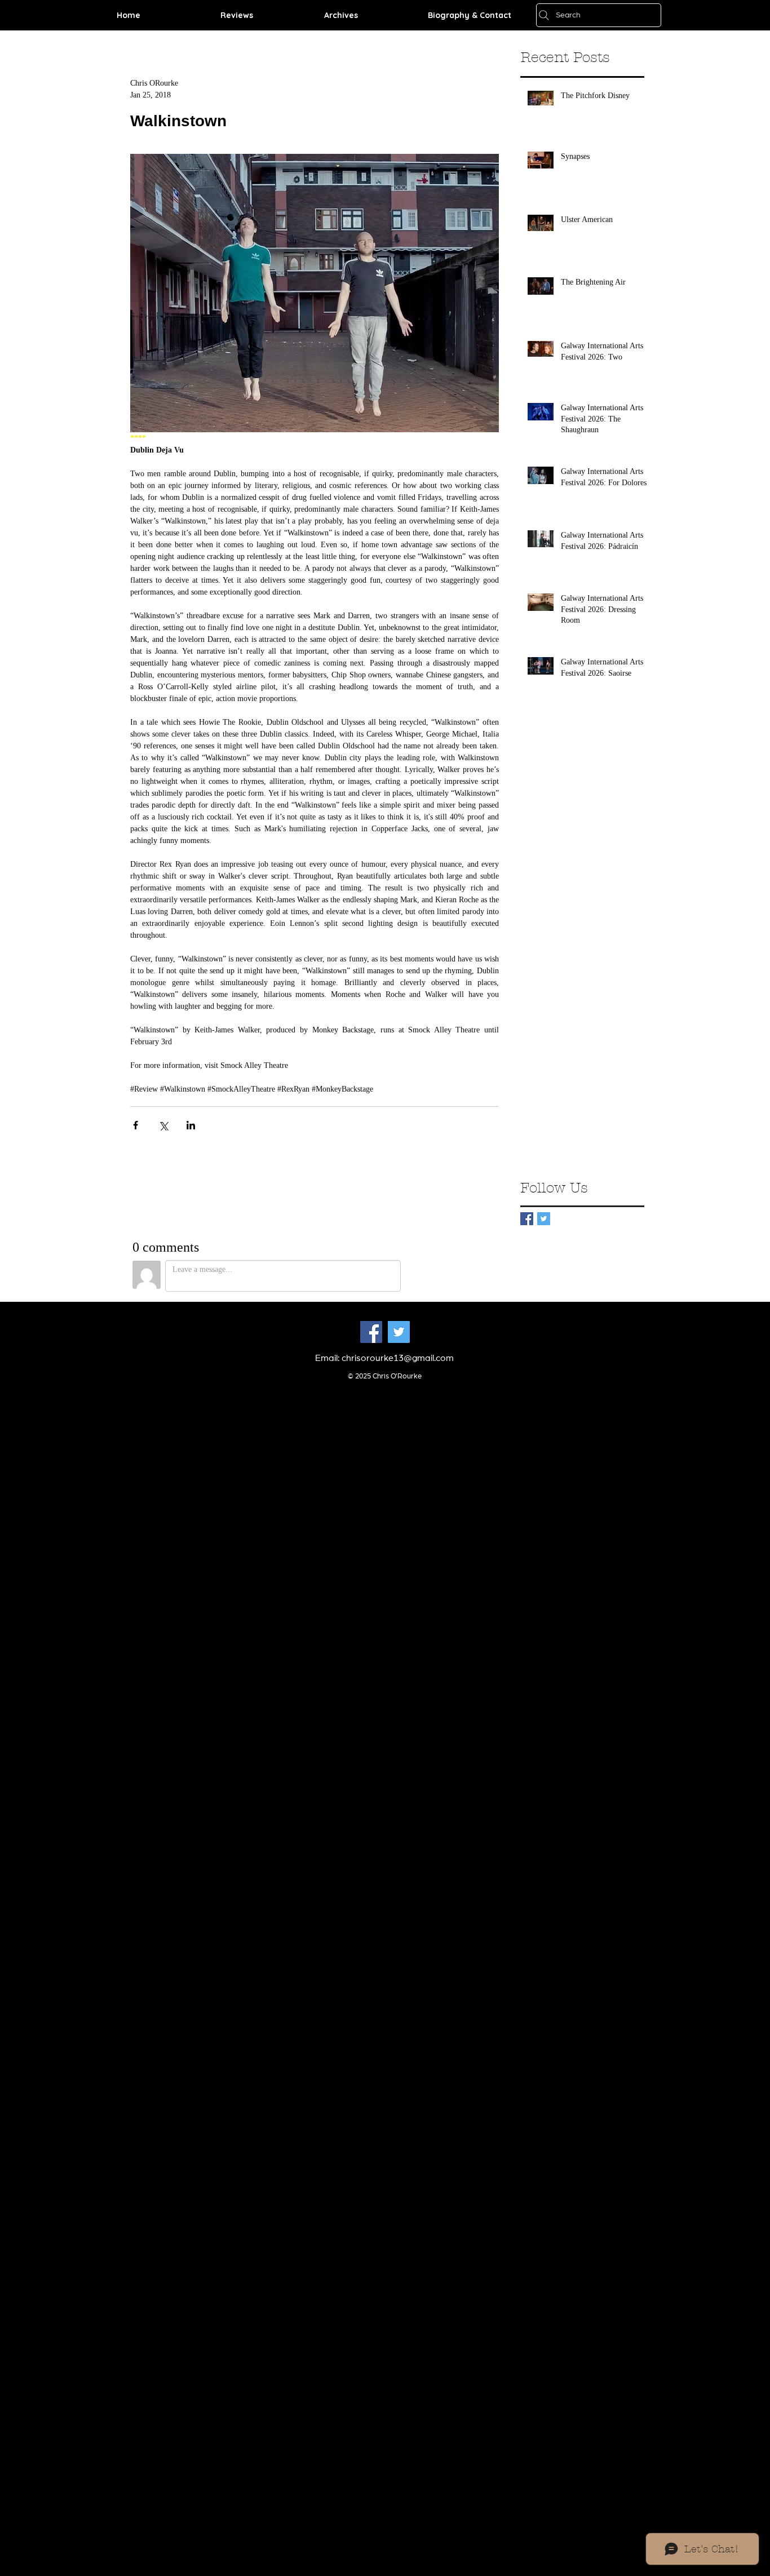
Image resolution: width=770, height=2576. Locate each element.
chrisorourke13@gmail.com (398, 1358)
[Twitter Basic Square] (544, 1219)
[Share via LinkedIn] (191, 1125)
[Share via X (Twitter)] (163, 1125)
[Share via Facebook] (136, 1125)
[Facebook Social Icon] (371, 1332)
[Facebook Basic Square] (527, 1219)
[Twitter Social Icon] (399, 1332)
